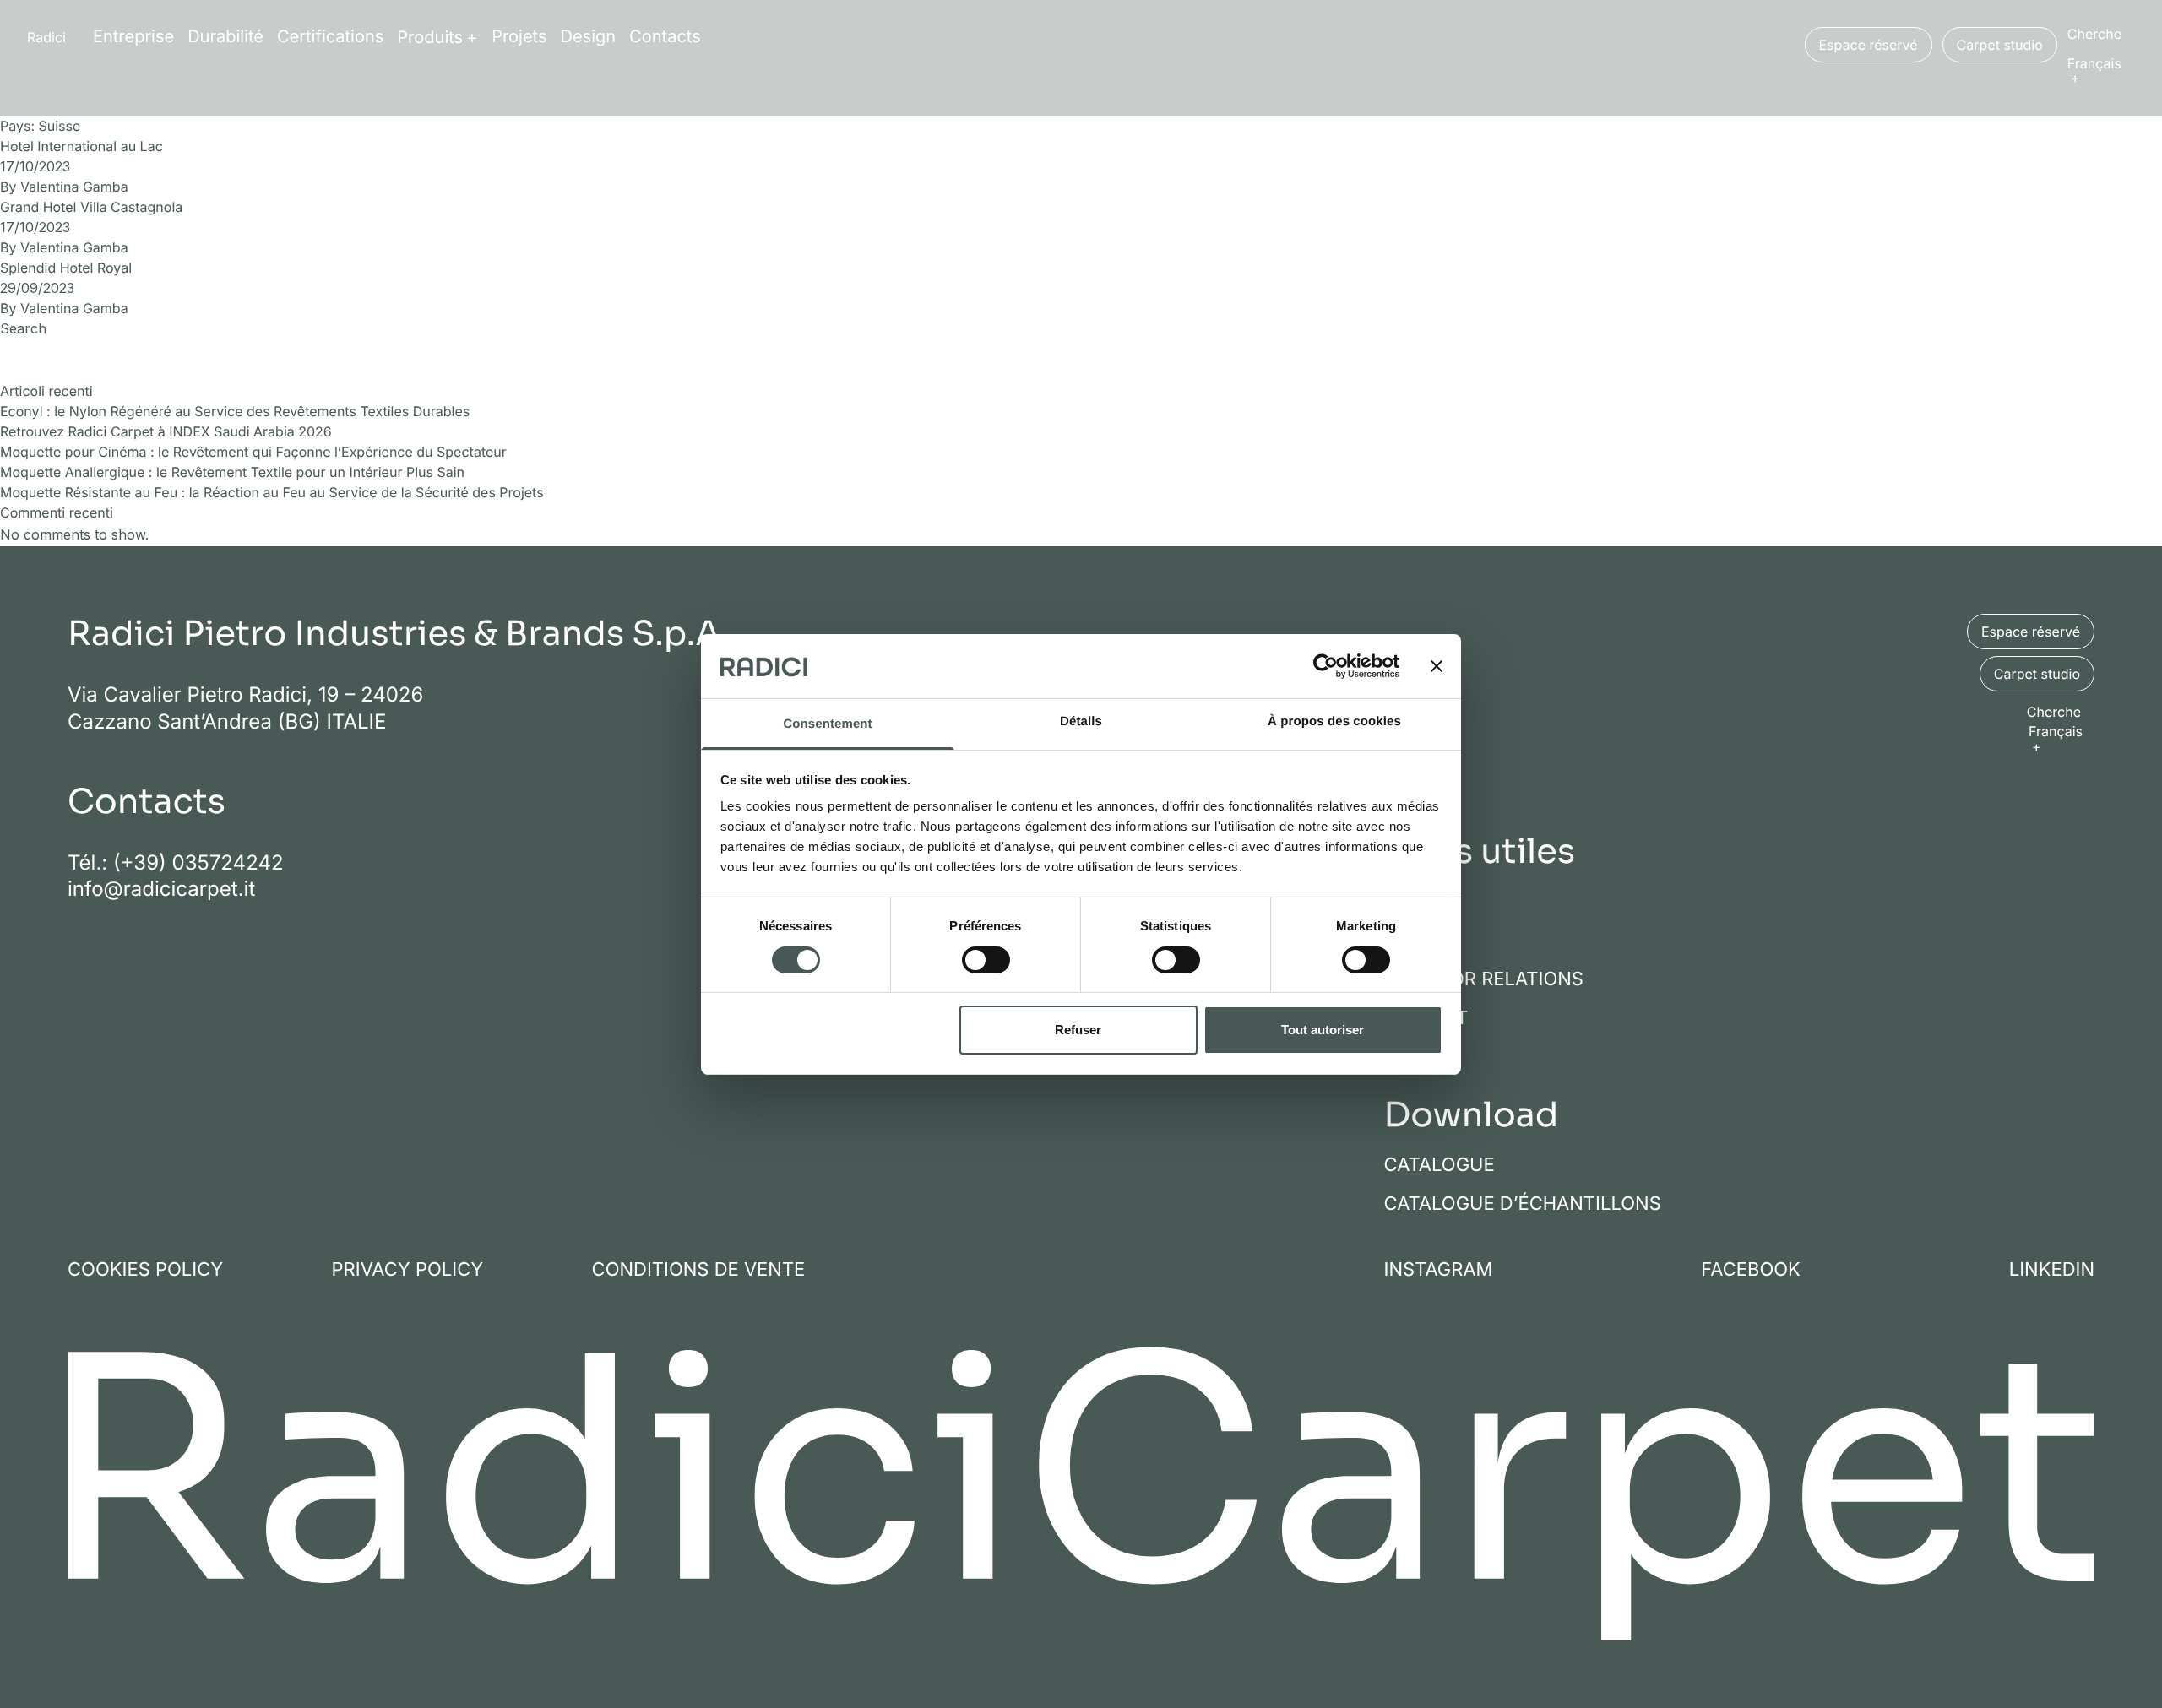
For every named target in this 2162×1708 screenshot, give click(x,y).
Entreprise (133, 36)
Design (589, 36)
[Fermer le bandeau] (1437, 666)
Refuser (1078, 1030)
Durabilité (225, 36)
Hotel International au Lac (81, 146)
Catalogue (1440, 1165)
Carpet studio (2000, 45)
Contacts (665, 36)
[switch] (986, 960)
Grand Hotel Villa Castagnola (91, 207)
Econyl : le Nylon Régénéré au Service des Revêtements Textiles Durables (235, 411)
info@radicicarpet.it (161, 889)
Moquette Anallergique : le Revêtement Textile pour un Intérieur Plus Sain (232, 472)
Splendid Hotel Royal (66, 268)
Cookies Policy (145, 1270)
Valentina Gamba (74, 187)
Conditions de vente (699, 1270)
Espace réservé (1869, 45)
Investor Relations (1484, 979)
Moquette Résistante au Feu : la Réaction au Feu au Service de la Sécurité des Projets (272, 492)
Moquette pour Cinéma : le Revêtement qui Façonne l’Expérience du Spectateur (253, 452)
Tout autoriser (1323, 1030)
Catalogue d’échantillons (1523, 1204)
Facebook (1751, 1270)
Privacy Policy (408, 1270)
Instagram (1439, 1270)
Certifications (330, 36)
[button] (2101, 70)
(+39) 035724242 (198, 862)
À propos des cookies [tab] (1334, 721)
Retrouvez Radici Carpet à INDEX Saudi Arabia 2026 (166, 431)
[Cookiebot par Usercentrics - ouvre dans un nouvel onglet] (1325, 666)
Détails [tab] (1081, 721)
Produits (430, 37)
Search (23, 328)
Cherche (2094, 34)
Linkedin (2052, 1270)
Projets (519, 36)
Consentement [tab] (827, 724)
